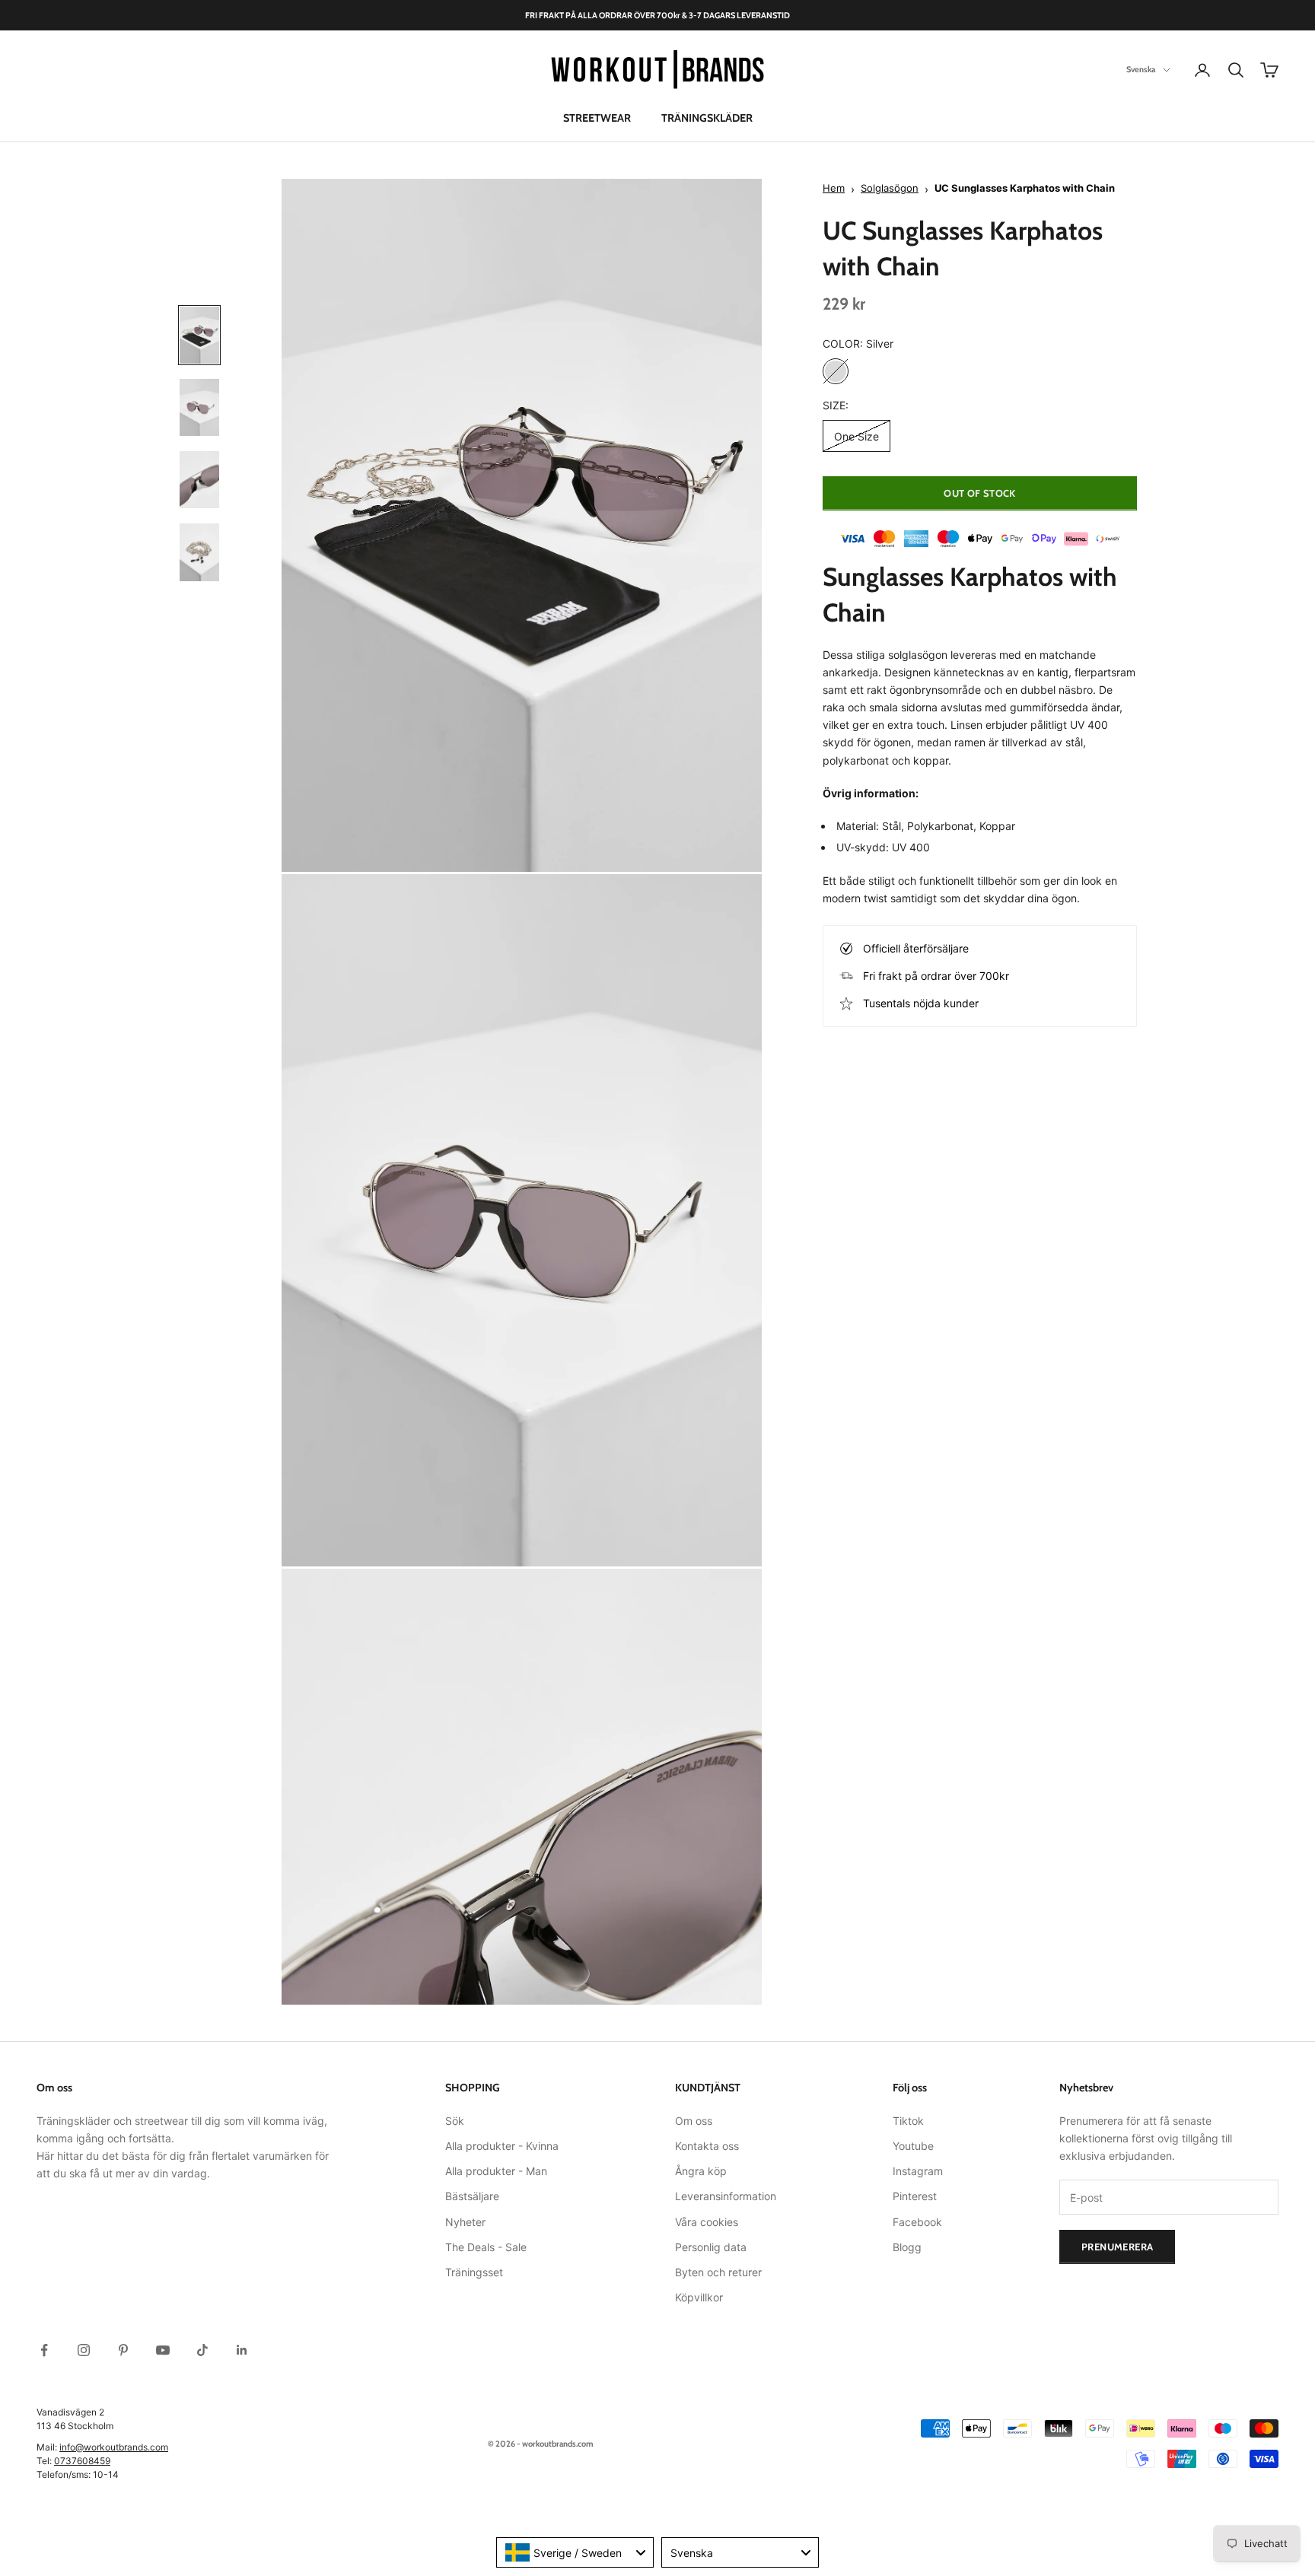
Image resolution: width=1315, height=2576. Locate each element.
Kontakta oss (707, 2146)
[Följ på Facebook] (44, 2350)
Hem (834, 189)
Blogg (907, 2247)
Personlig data (711, 2247)
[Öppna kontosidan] (1202, 70)
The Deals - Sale (486, 2247)
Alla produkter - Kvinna (502, 2146)
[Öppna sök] (1236, 70)
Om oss (694, 2121)
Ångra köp (701, 2171)
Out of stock (980, 493)
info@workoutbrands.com (114, 2447)
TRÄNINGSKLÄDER (707, 118)
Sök (455, 2121)
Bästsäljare (472, 2196)
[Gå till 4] (199, 552)
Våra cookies (707, 2222)
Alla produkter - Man (496, 2171)
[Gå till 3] (199, 480)
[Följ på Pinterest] (123, 2350)
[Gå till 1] (199, 335)
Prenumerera (1117, 2247)
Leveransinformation (726, 2196)
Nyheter (465, 2222)
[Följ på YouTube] (163, 2350)
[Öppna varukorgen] (1269, 70)
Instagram (918, 2171)
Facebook (917, 2222)
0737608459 (82, 2461)
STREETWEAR (597, 118)
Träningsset (474, 2272)
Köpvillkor (699, 2297)
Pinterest (915, 2196)
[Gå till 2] (199, 407)
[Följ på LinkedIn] (242, 2350)
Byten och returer (718, 2272)
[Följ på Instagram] (84, 2350)
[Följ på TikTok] (202, 2350)
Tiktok (908, 2121)
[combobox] (575, 2552)
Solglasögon (890, 189)
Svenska (1141, 70)
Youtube (913, 2146)
